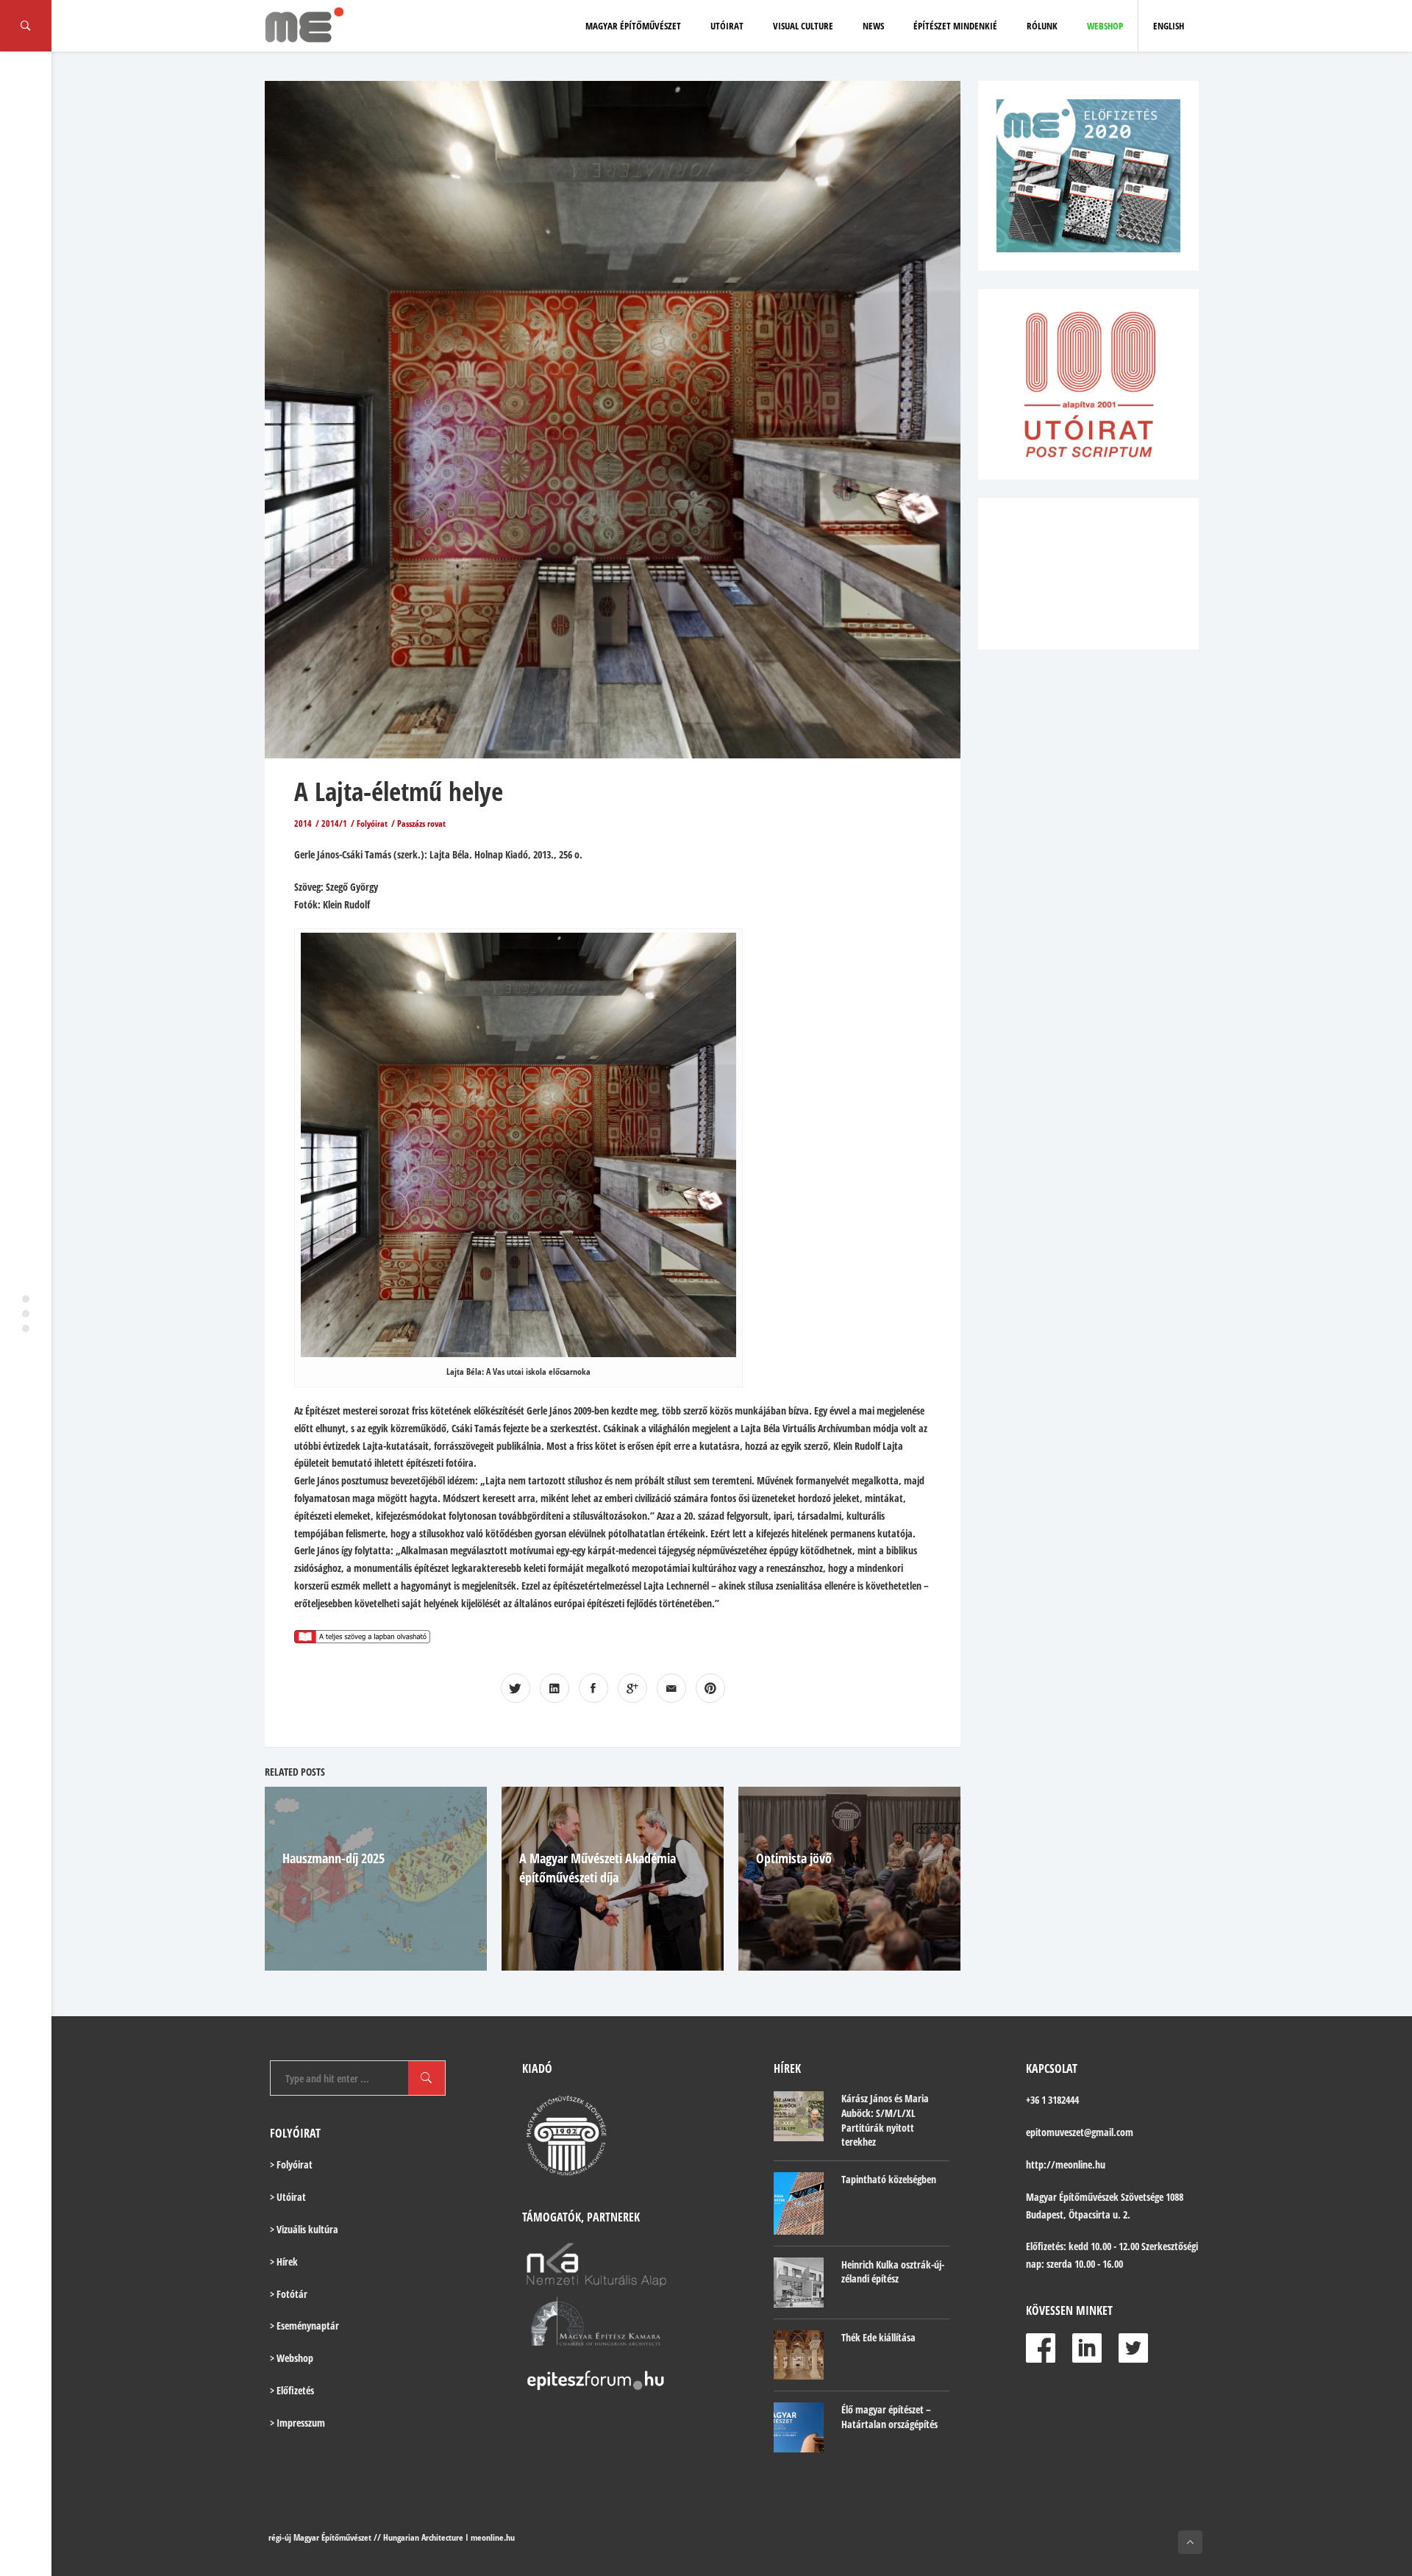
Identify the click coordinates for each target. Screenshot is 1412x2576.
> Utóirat (288, 2197)
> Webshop (292, 2358)
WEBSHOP (1105, 26)
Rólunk (1042, 26)
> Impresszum (297, 2423)
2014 (303, 823)
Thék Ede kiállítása (878, 2337)
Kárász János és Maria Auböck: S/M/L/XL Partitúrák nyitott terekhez (885, 2120)
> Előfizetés (292, 2390)
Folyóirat (372, 823)
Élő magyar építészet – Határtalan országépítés (889, 2417)
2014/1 (334, 823)
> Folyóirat (291, 2164)
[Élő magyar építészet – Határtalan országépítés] (799, 2427)
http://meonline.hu (1066, 2164)
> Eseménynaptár (304, 2326)
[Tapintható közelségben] (799, 2203)
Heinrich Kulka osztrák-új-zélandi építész (893, 2272)
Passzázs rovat (421, 823)
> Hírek (284, 2262)
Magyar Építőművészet (633, 26)
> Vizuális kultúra (304, 2229)
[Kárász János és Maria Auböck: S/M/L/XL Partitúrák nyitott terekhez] (799, 2116)
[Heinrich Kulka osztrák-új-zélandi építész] (799, 2283)
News (873, 26)
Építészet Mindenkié (955, 26)
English (1169, 26)
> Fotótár (289, 2294)
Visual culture (803, 26)
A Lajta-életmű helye (399, 791)
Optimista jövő (794, 1858)
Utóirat (727, 26)
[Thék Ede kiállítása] (799, 2355)
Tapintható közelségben (889, 2179)
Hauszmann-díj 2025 (334, 1858)
